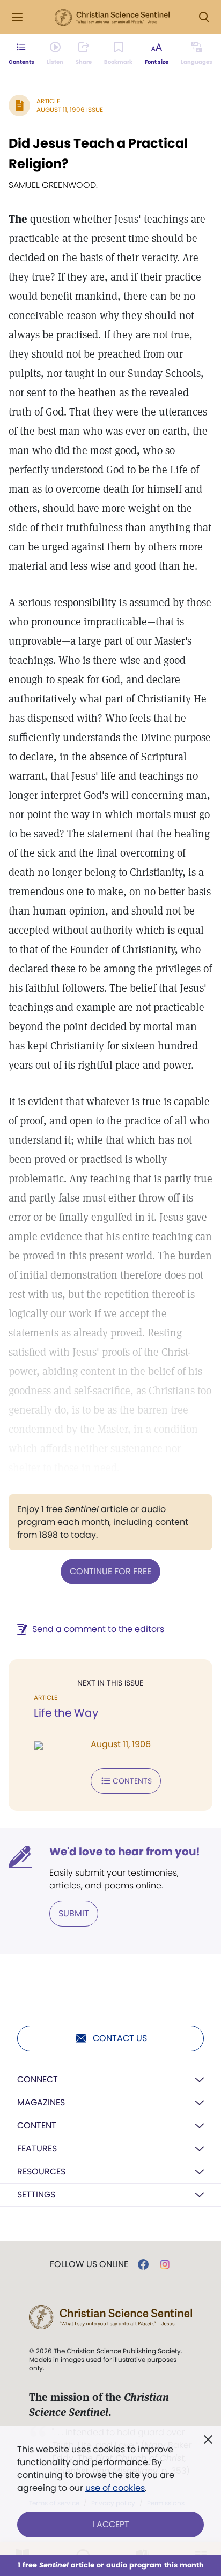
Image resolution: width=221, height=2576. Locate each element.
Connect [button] (38, 2079)
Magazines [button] (41, 2102)
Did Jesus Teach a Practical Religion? (98, 153)
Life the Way (66, 1713)
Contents (132, 1781)
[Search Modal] (204, 17)
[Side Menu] (17, 17)
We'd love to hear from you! (125, 1852)
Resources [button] (41, 2171)
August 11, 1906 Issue (70, 109)
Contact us (120, 2038)
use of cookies (115, 2488)
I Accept (111, 2524)
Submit (74, 1913)
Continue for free (110, 1571)
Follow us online (89, 2264)
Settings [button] (36, 2194)
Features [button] (37, 2148)
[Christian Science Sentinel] (112, 18)
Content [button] (37, 2125)
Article (48, 101)
